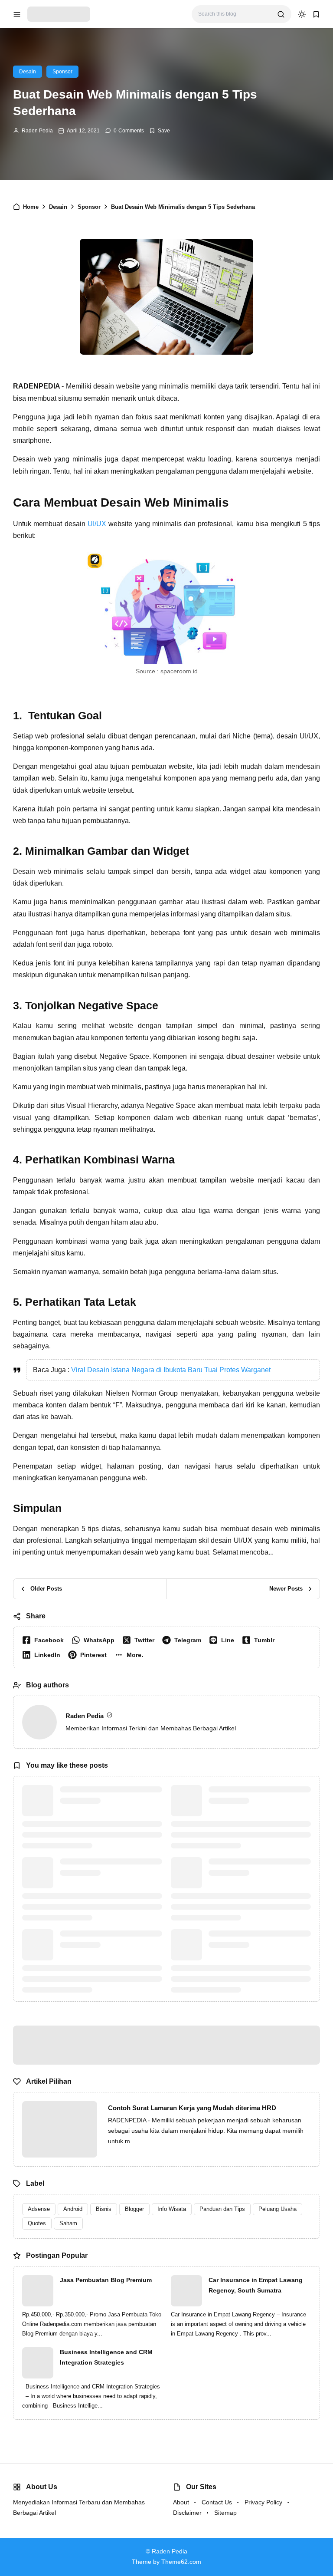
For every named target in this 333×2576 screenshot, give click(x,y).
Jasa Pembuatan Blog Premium (106, 2280)
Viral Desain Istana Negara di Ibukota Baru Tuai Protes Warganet (171, 1370)
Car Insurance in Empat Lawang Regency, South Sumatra (256, 2285)
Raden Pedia (37, 131)
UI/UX (97, 524)
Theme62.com (181, 2562)
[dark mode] (302, 14)
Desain (28, 72)
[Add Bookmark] (160, 131)
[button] (131, 1655)
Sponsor (62, 72)
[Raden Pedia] (59, 14)
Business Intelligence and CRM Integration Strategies (106, 2357)
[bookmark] (316, 14)
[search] (281, 14)
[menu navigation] (17, 14)
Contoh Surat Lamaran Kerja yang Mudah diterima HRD (192, 2108)
